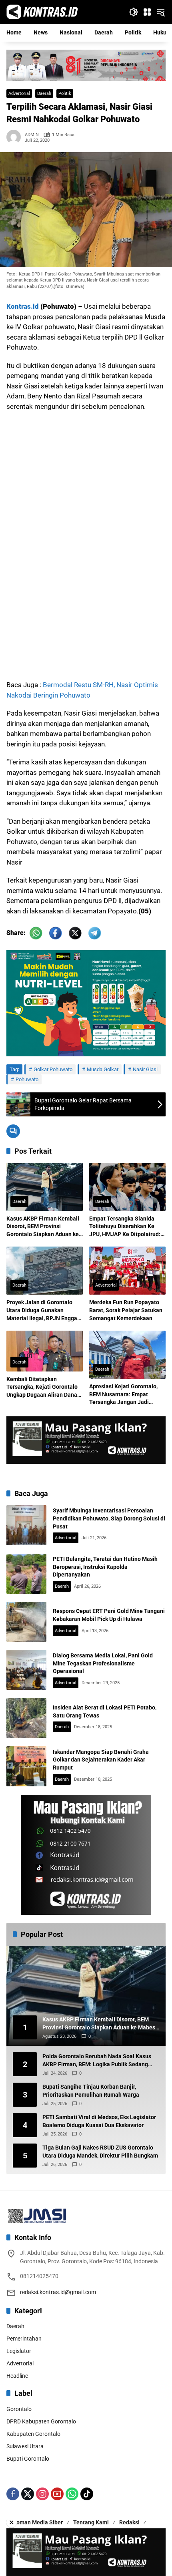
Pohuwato (27, 1079)
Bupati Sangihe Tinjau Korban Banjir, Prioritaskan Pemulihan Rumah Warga (91, 2091)
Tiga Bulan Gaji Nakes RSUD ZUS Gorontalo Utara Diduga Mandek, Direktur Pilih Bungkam (100, 2152)
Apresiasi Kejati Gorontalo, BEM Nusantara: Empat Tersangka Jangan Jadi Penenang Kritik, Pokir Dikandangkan (123, 1395)
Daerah (44, 94)
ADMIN (32, 135)
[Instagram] (42, 2494)
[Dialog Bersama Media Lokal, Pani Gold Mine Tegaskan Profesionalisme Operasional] (26, 1670)
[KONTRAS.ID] (42, 12)
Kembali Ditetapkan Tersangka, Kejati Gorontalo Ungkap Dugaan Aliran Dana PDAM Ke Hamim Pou (42, 1388)
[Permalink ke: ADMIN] (16, 137)
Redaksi (129, 2522)
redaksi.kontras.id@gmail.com (58, 2292)
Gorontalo (19, 2409)
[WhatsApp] (72, 2494)
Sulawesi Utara (25, 2446)
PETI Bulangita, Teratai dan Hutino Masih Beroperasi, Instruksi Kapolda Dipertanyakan (105, 1567)
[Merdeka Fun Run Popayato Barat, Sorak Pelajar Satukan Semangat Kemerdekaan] (127, 1271)
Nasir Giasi (145, 1069)
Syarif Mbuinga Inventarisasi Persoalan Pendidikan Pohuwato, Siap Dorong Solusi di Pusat (109, 1518)
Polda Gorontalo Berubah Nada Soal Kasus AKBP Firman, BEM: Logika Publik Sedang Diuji (97, 2061)
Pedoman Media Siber (35, 2522)
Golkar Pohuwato (53, 1069)
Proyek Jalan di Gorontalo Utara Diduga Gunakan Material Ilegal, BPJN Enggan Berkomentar (43, 1311)
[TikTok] (87, 2494)
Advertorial (19, 94)
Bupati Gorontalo (28, 2459)
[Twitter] (28, 2494)
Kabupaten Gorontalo (33, 2434)
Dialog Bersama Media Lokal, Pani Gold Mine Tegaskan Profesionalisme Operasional (103, 1663)
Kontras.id (23, 306)
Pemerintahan (24, 2339)
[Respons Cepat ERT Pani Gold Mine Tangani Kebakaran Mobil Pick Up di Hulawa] (26, 1622)
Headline (17, 2376)
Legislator (19, 2351)
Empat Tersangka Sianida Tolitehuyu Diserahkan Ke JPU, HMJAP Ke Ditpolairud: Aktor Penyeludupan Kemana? (125, 1227)
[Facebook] (13, 2494)
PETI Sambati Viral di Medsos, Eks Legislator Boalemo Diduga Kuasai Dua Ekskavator (99, 2121)
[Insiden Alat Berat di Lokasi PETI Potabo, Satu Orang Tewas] (26, 1718)
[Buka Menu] (147, 12)
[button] (134, 12)
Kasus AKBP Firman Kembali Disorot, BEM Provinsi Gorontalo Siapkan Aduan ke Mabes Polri (43, 1227)
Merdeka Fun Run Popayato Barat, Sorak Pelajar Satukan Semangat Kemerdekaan (126, 1310)
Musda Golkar (103, 1069)
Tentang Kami (91, 2522)
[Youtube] (57, 2494)
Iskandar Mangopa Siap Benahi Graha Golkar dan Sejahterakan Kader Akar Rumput (101, 1760)
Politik (65, 94)
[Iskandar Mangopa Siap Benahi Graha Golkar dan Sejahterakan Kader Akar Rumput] (26, 1766)
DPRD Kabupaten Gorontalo (41, 2421)
